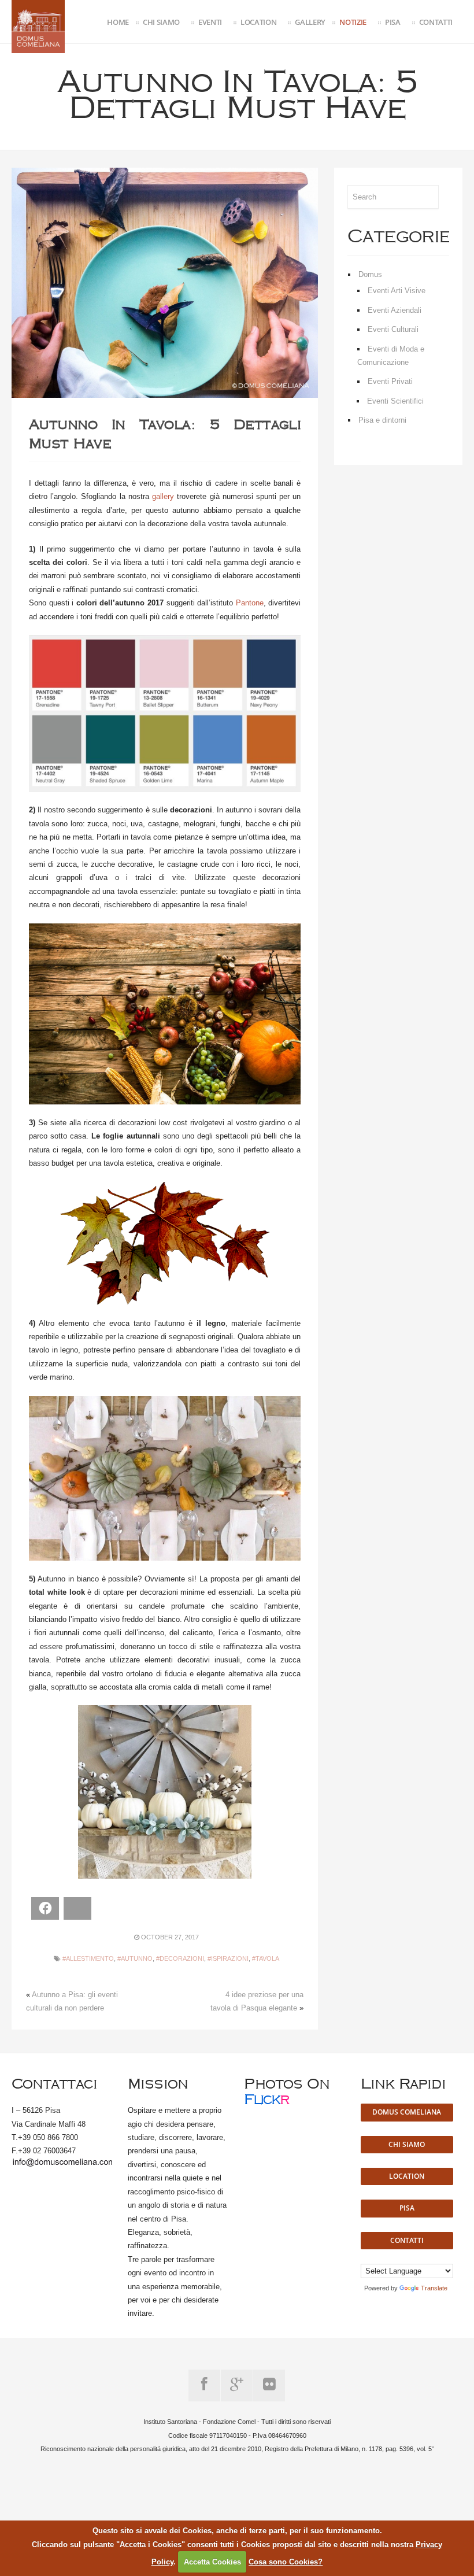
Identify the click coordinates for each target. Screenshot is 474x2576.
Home (118, 22)
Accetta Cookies (212, 2562)
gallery (163, 496)
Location (258, 22)
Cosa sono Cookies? (286, 2562)
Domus (370, 274)
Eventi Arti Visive (397, 291)
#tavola (266, 1958)
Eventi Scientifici (395, 401)
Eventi (210, 22)
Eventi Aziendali (395, 310)
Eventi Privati (390, 381)
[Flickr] (269, 2385)
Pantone (250, 603)
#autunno (135, 1958)
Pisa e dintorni (382, 420)
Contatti (436, 22)
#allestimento (88, 1958)
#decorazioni (180, 1958)
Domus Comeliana (407, 2112)
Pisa (393, 22)
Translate (434, 2288)
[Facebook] (204, 2385)
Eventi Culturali (393, 329)
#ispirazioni (228, 1958)
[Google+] (237, 2385)
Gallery (310, 22)
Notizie (353, 22)
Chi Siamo (161, 22)
